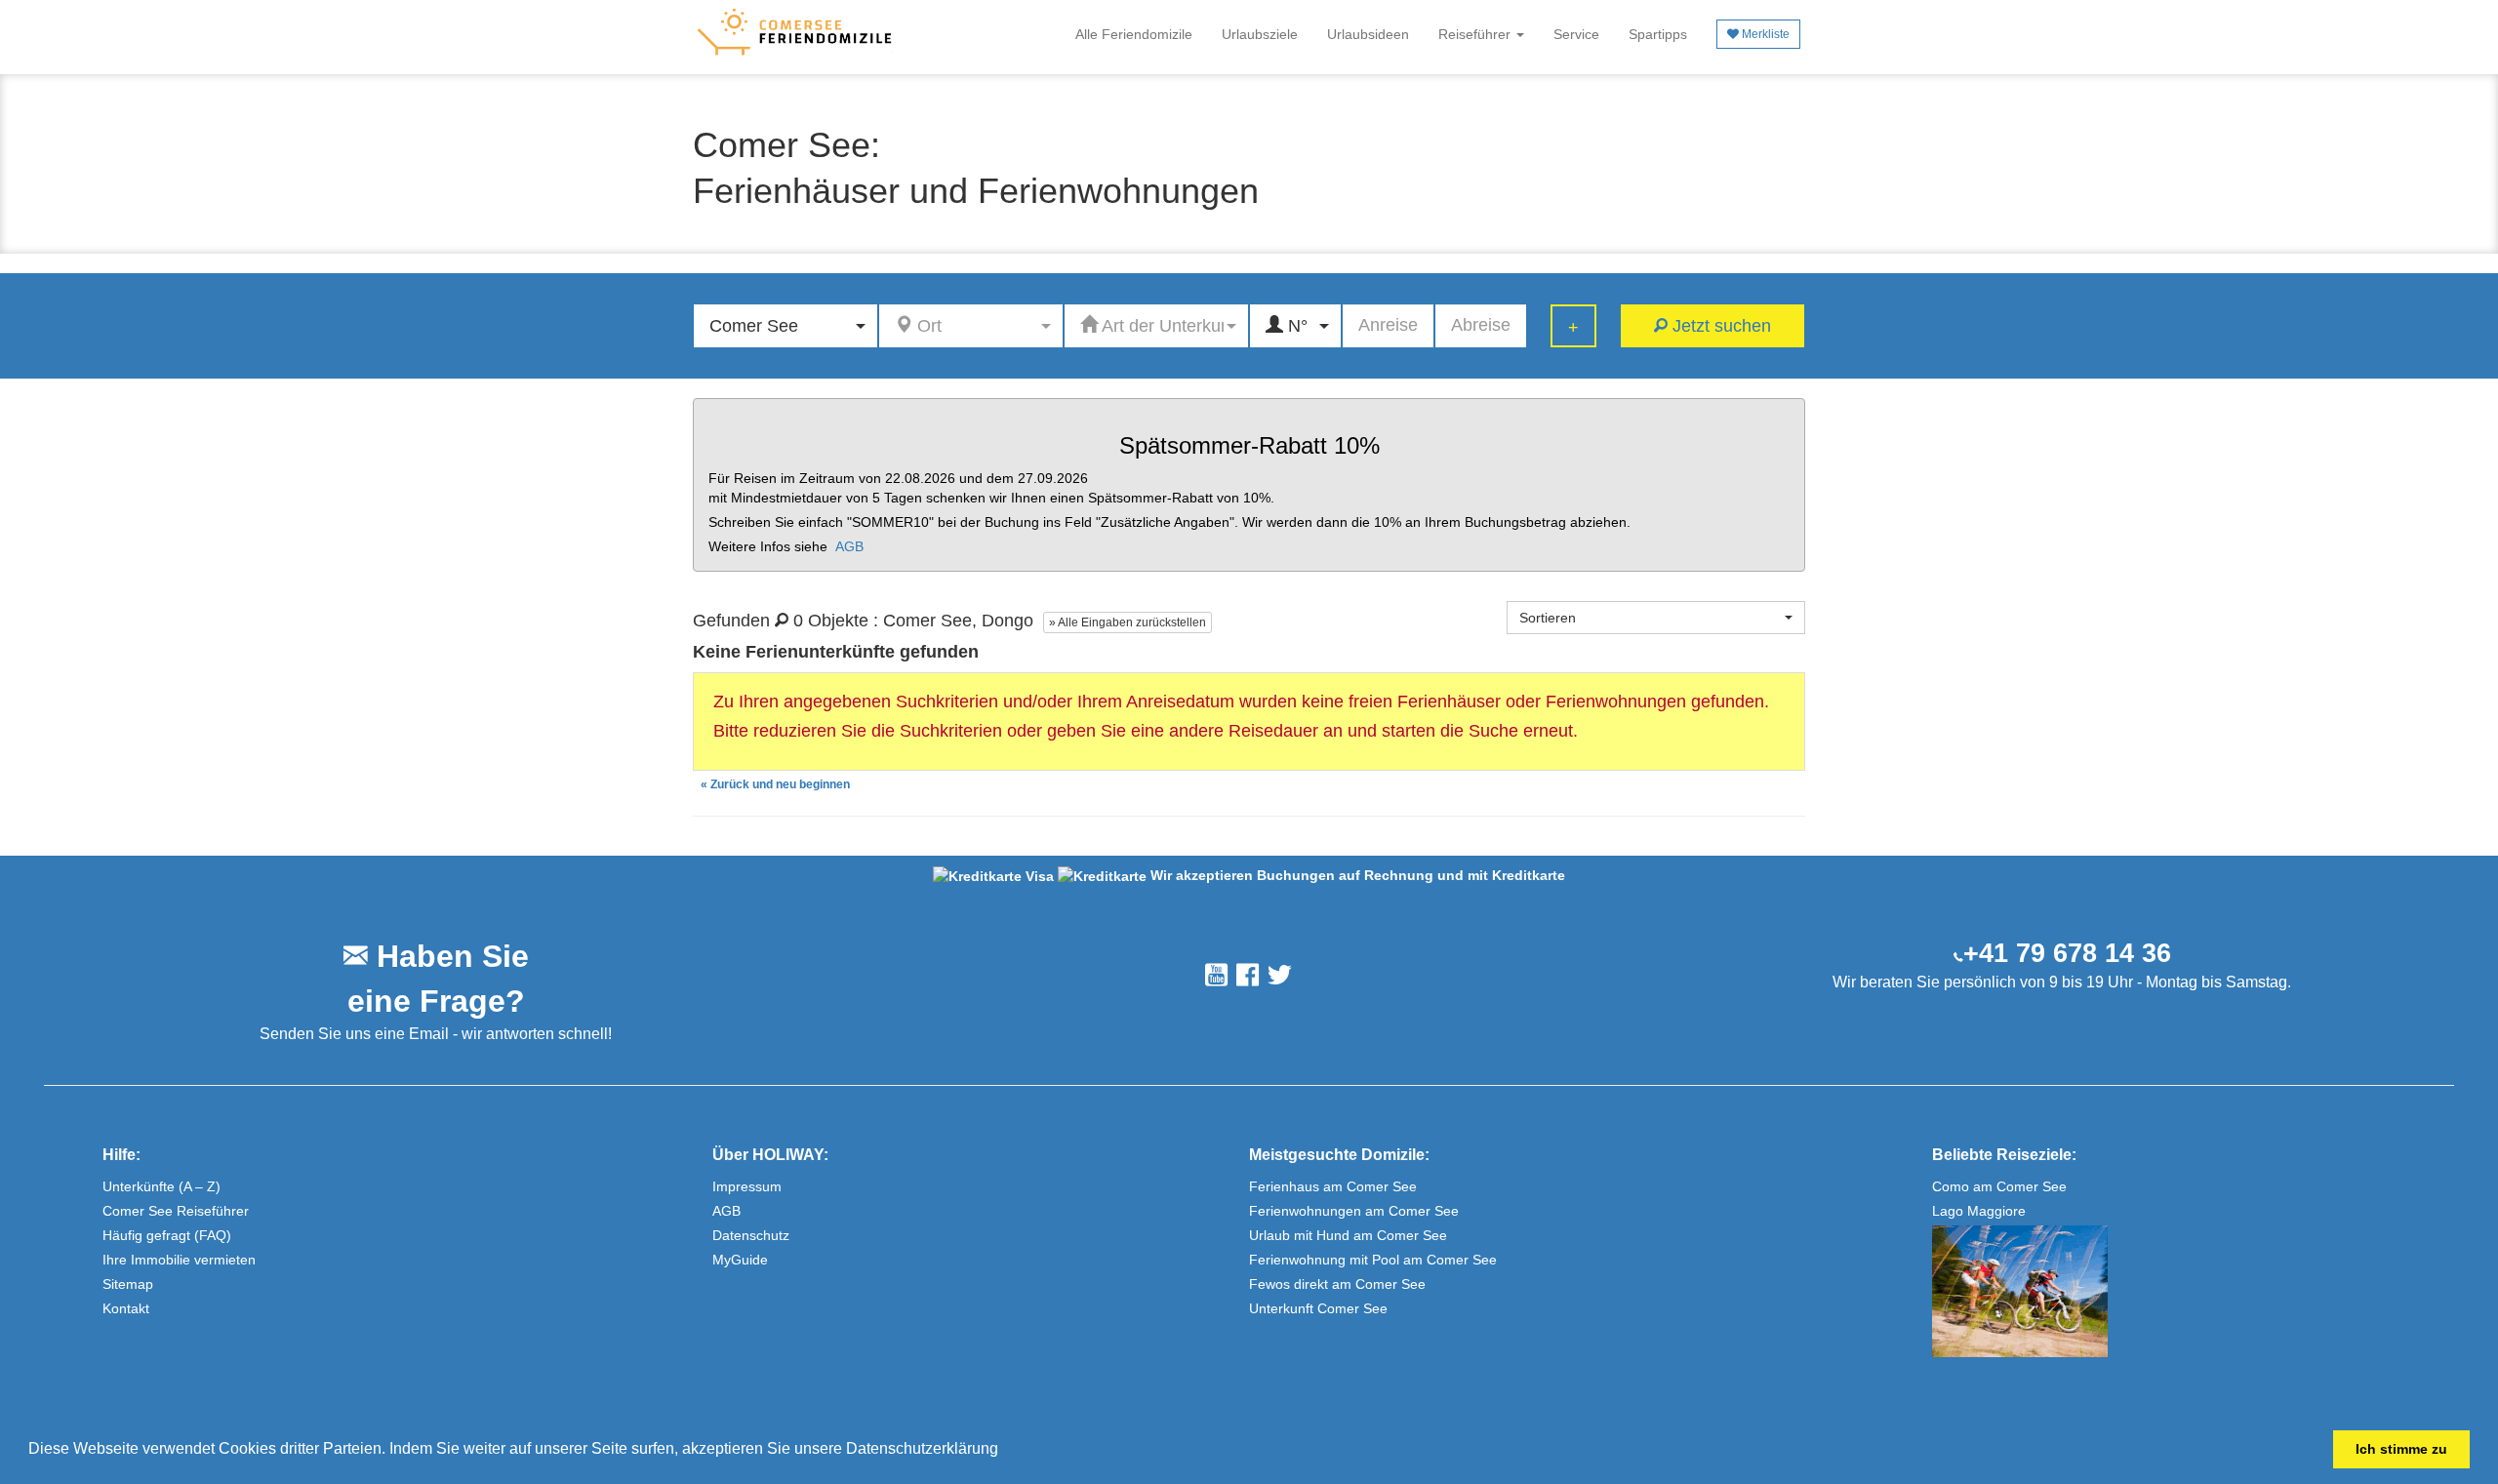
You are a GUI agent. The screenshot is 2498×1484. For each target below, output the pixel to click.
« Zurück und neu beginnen (775, 784)
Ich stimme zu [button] (2401, 1449)
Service (1576, 34)
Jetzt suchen (1719, 326)
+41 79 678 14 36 (2067, 953)
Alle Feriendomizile (1134, 34)
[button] (1005, 1451)
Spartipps (1658, 34)
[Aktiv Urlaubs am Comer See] (2193, 1291)
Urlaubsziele (1260, 34)
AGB (849, 546)
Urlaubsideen (1368, 34)
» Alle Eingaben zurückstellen (1128, 622)
